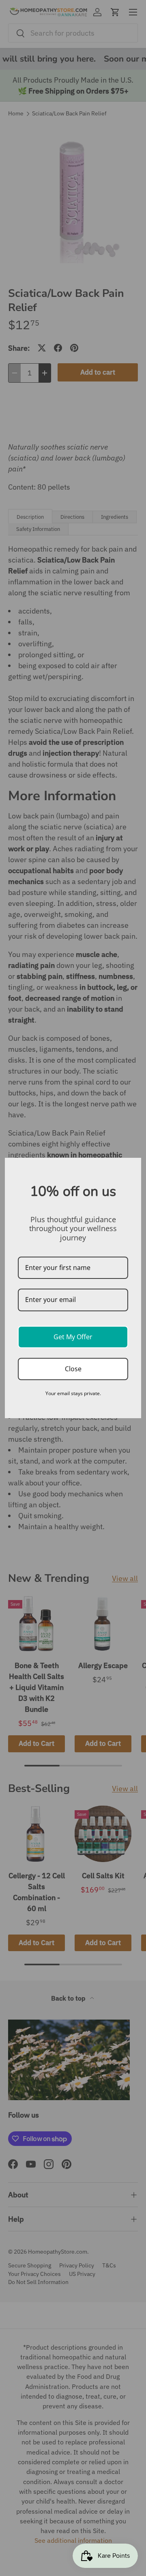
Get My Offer (73, 1337)
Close (73, 1369)
